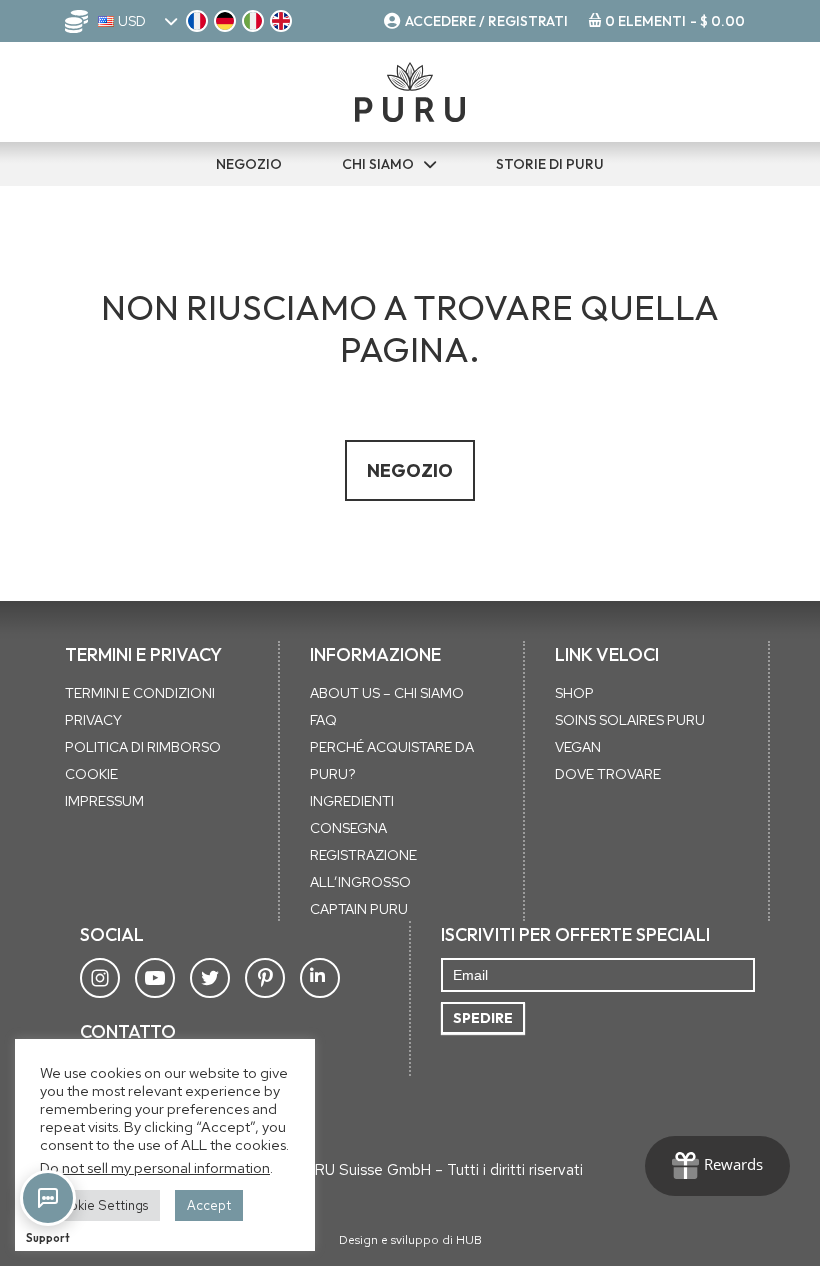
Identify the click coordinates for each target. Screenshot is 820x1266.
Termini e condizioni (140, 693)
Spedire (483, 1018)
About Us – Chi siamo (387, 693)
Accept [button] (209, 1205)
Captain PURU (359, 909)
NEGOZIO (249, 164)
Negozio (410, 470)
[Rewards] (717, 1166)
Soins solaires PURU (630, 720)
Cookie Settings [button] (100, 1205)
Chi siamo (378, 164)
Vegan (578, 747)
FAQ (323, 720)
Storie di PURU (550, 164)
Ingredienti (352, 801)
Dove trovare (608, 774)
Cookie (91, 774)
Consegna (348, 828)
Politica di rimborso (143, 747)
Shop (574, 693)
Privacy (93, 720)
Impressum (104, 801)
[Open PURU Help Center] (48, 1198)
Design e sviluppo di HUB (410, 1240)
